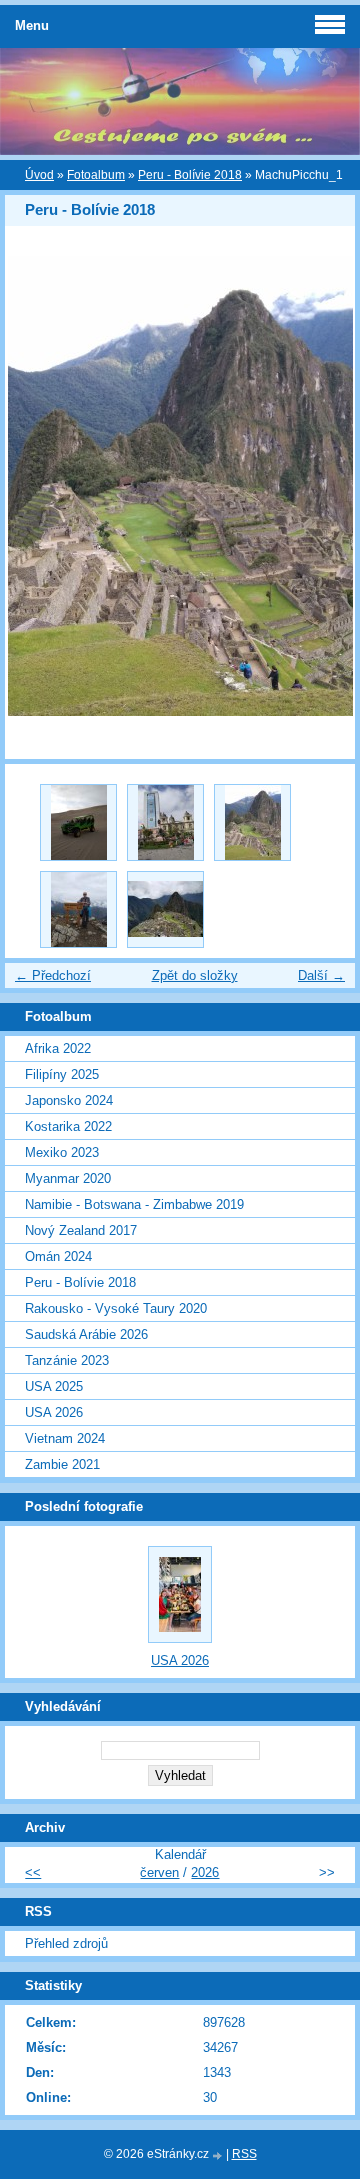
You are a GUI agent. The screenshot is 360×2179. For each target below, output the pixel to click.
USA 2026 (54, 1412)
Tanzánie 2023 (67, 1360)
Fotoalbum (96, 175)
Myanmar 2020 (68, 1178)
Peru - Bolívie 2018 (190, 175)
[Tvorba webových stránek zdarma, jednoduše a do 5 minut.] (219, 2155)
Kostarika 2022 (68, 1126)
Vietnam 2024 (65, 1438)
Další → (321, 975)
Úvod (39, 175)
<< (33, 1872)
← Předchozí (53, 975)
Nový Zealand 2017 (81, 1230)
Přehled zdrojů (66, 1943)
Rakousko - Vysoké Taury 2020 (116, 1308)
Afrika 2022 (58, 1048)
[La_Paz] (165, 822)
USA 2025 (54, 1386)
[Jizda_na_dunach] (78, 822)
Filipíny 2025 (62, 1074)
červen (159, 1872)
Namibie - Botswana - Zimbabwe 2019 (134, 1204)
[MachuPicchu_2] (78, 909)
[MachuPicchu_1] (252, 822)
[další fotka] (322, 486)
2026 (205, 1872)
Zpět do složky (195, 975)
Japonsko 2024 (69, 1100)
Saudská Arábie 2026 (86, 1334)
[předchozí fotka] (37, 486)
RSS (244, 2154)
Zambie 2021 (62, 1464)
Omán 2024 (58, 1256)
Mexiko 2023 (62, 1152)
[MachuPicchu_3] (165, 909)
